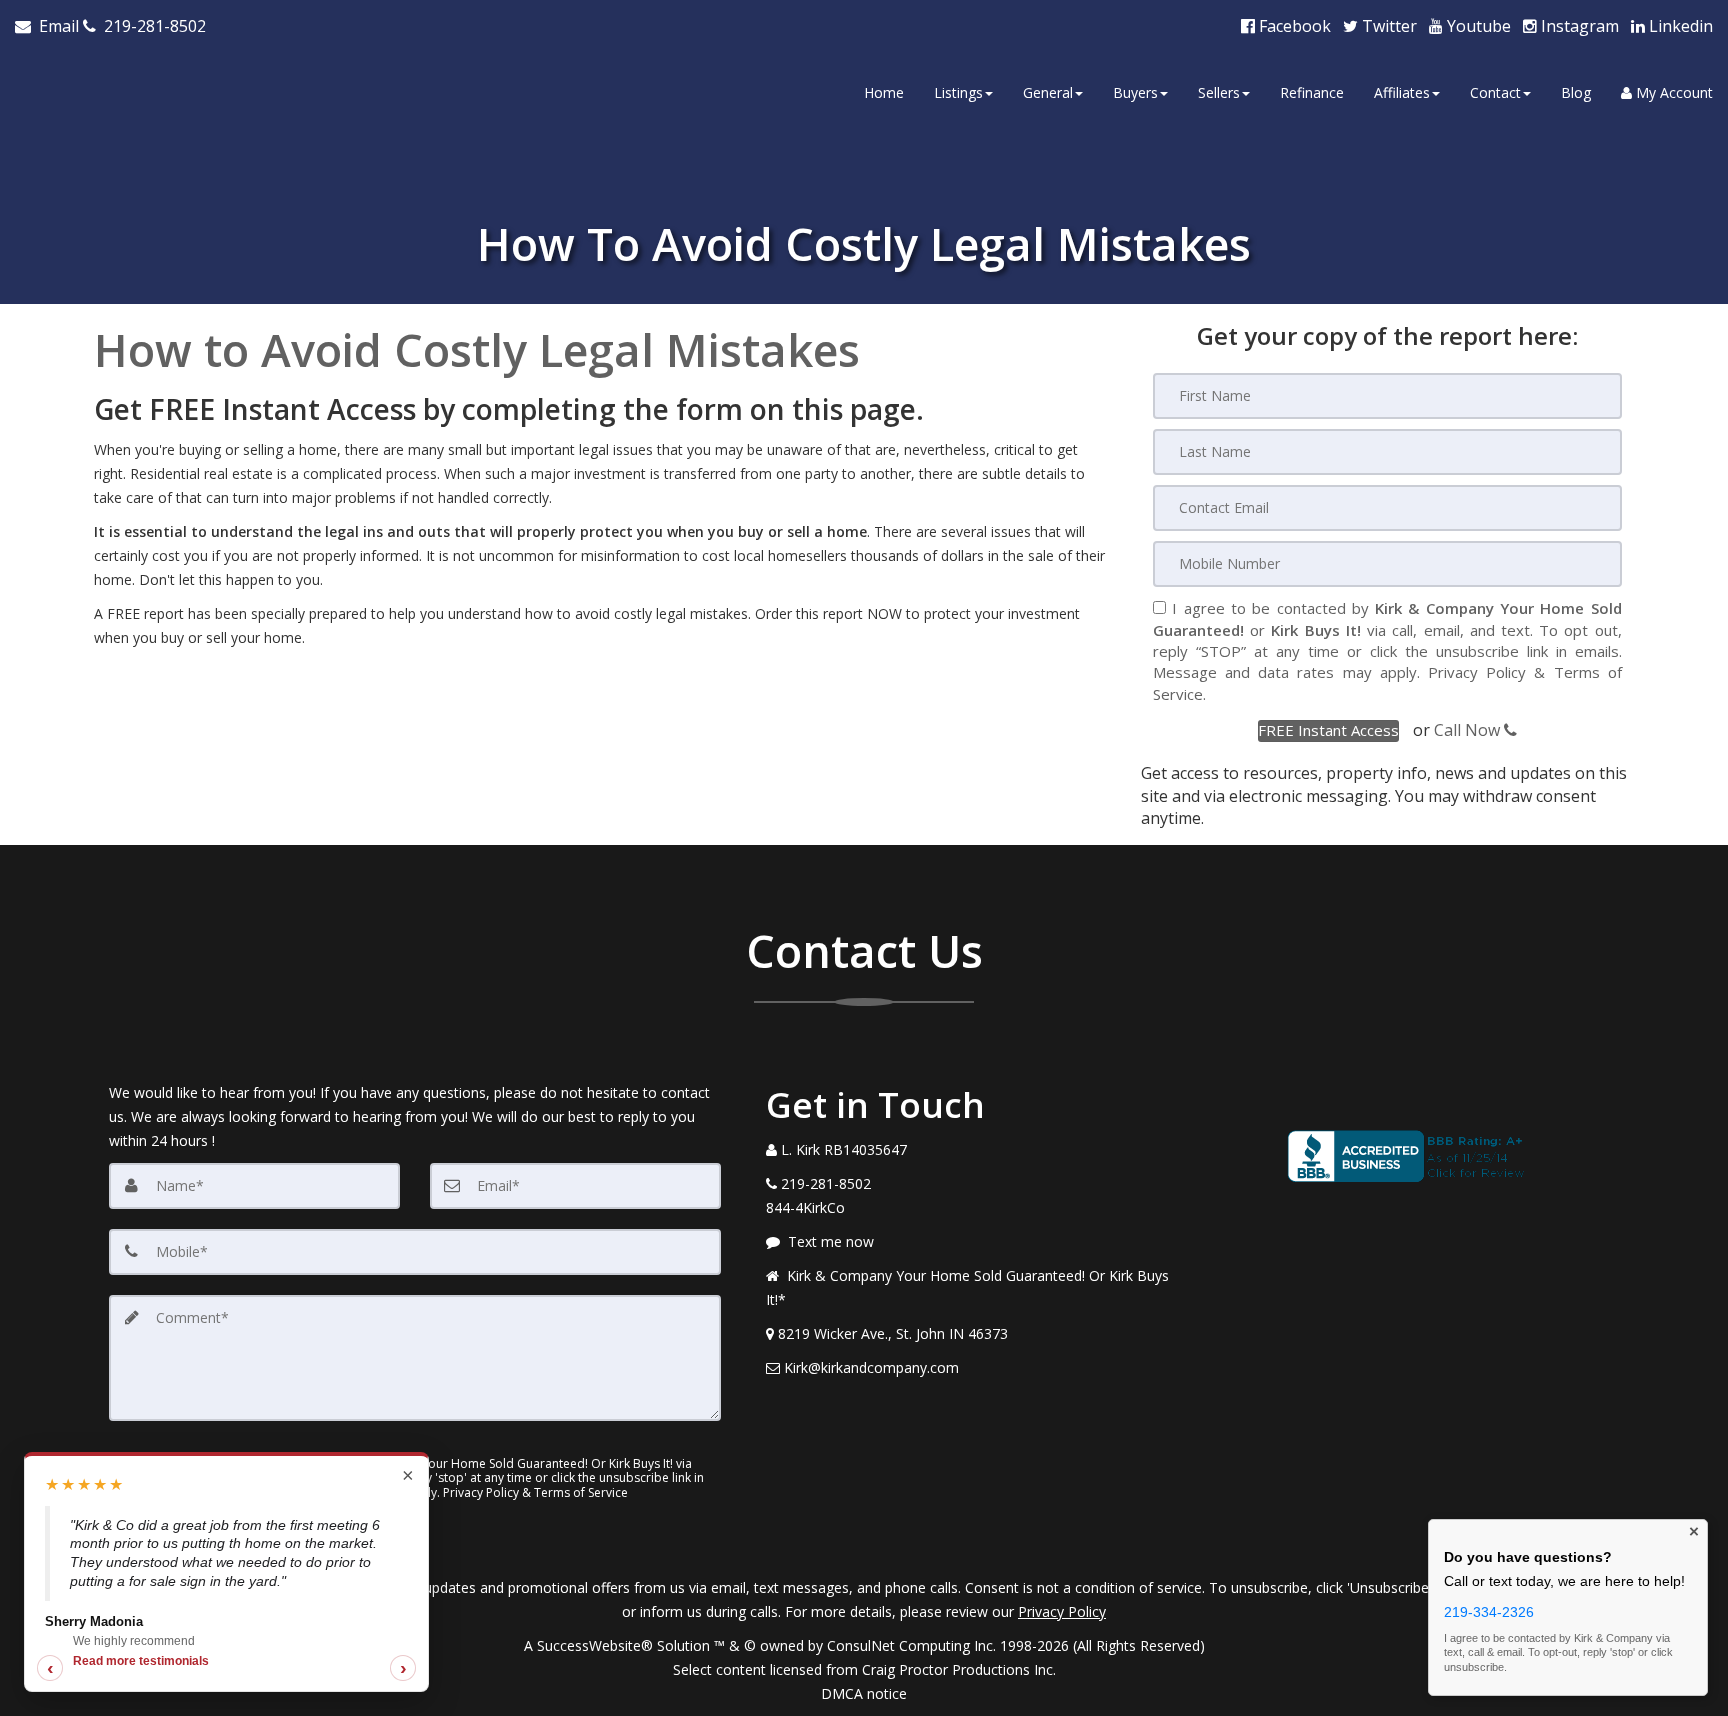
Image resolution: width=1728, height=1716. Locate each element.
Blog (1576, 92)
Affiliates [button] (1402, 92)
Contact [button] (1495, 92)
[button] (1328, 730)
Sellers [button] (1219, 92)
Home (884, 92)
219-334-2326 (1489, 1612)
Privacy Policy (1477, 672)
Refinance (1312, 92)
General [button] (1048, 92)
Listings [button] (958, 92)
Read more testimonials (141, 1661)
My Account (1672, 92)
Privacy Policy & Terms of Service (535, 1492)
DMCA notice (864, 1693)
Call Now (1469, 730)
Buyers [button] (1135, 92)
